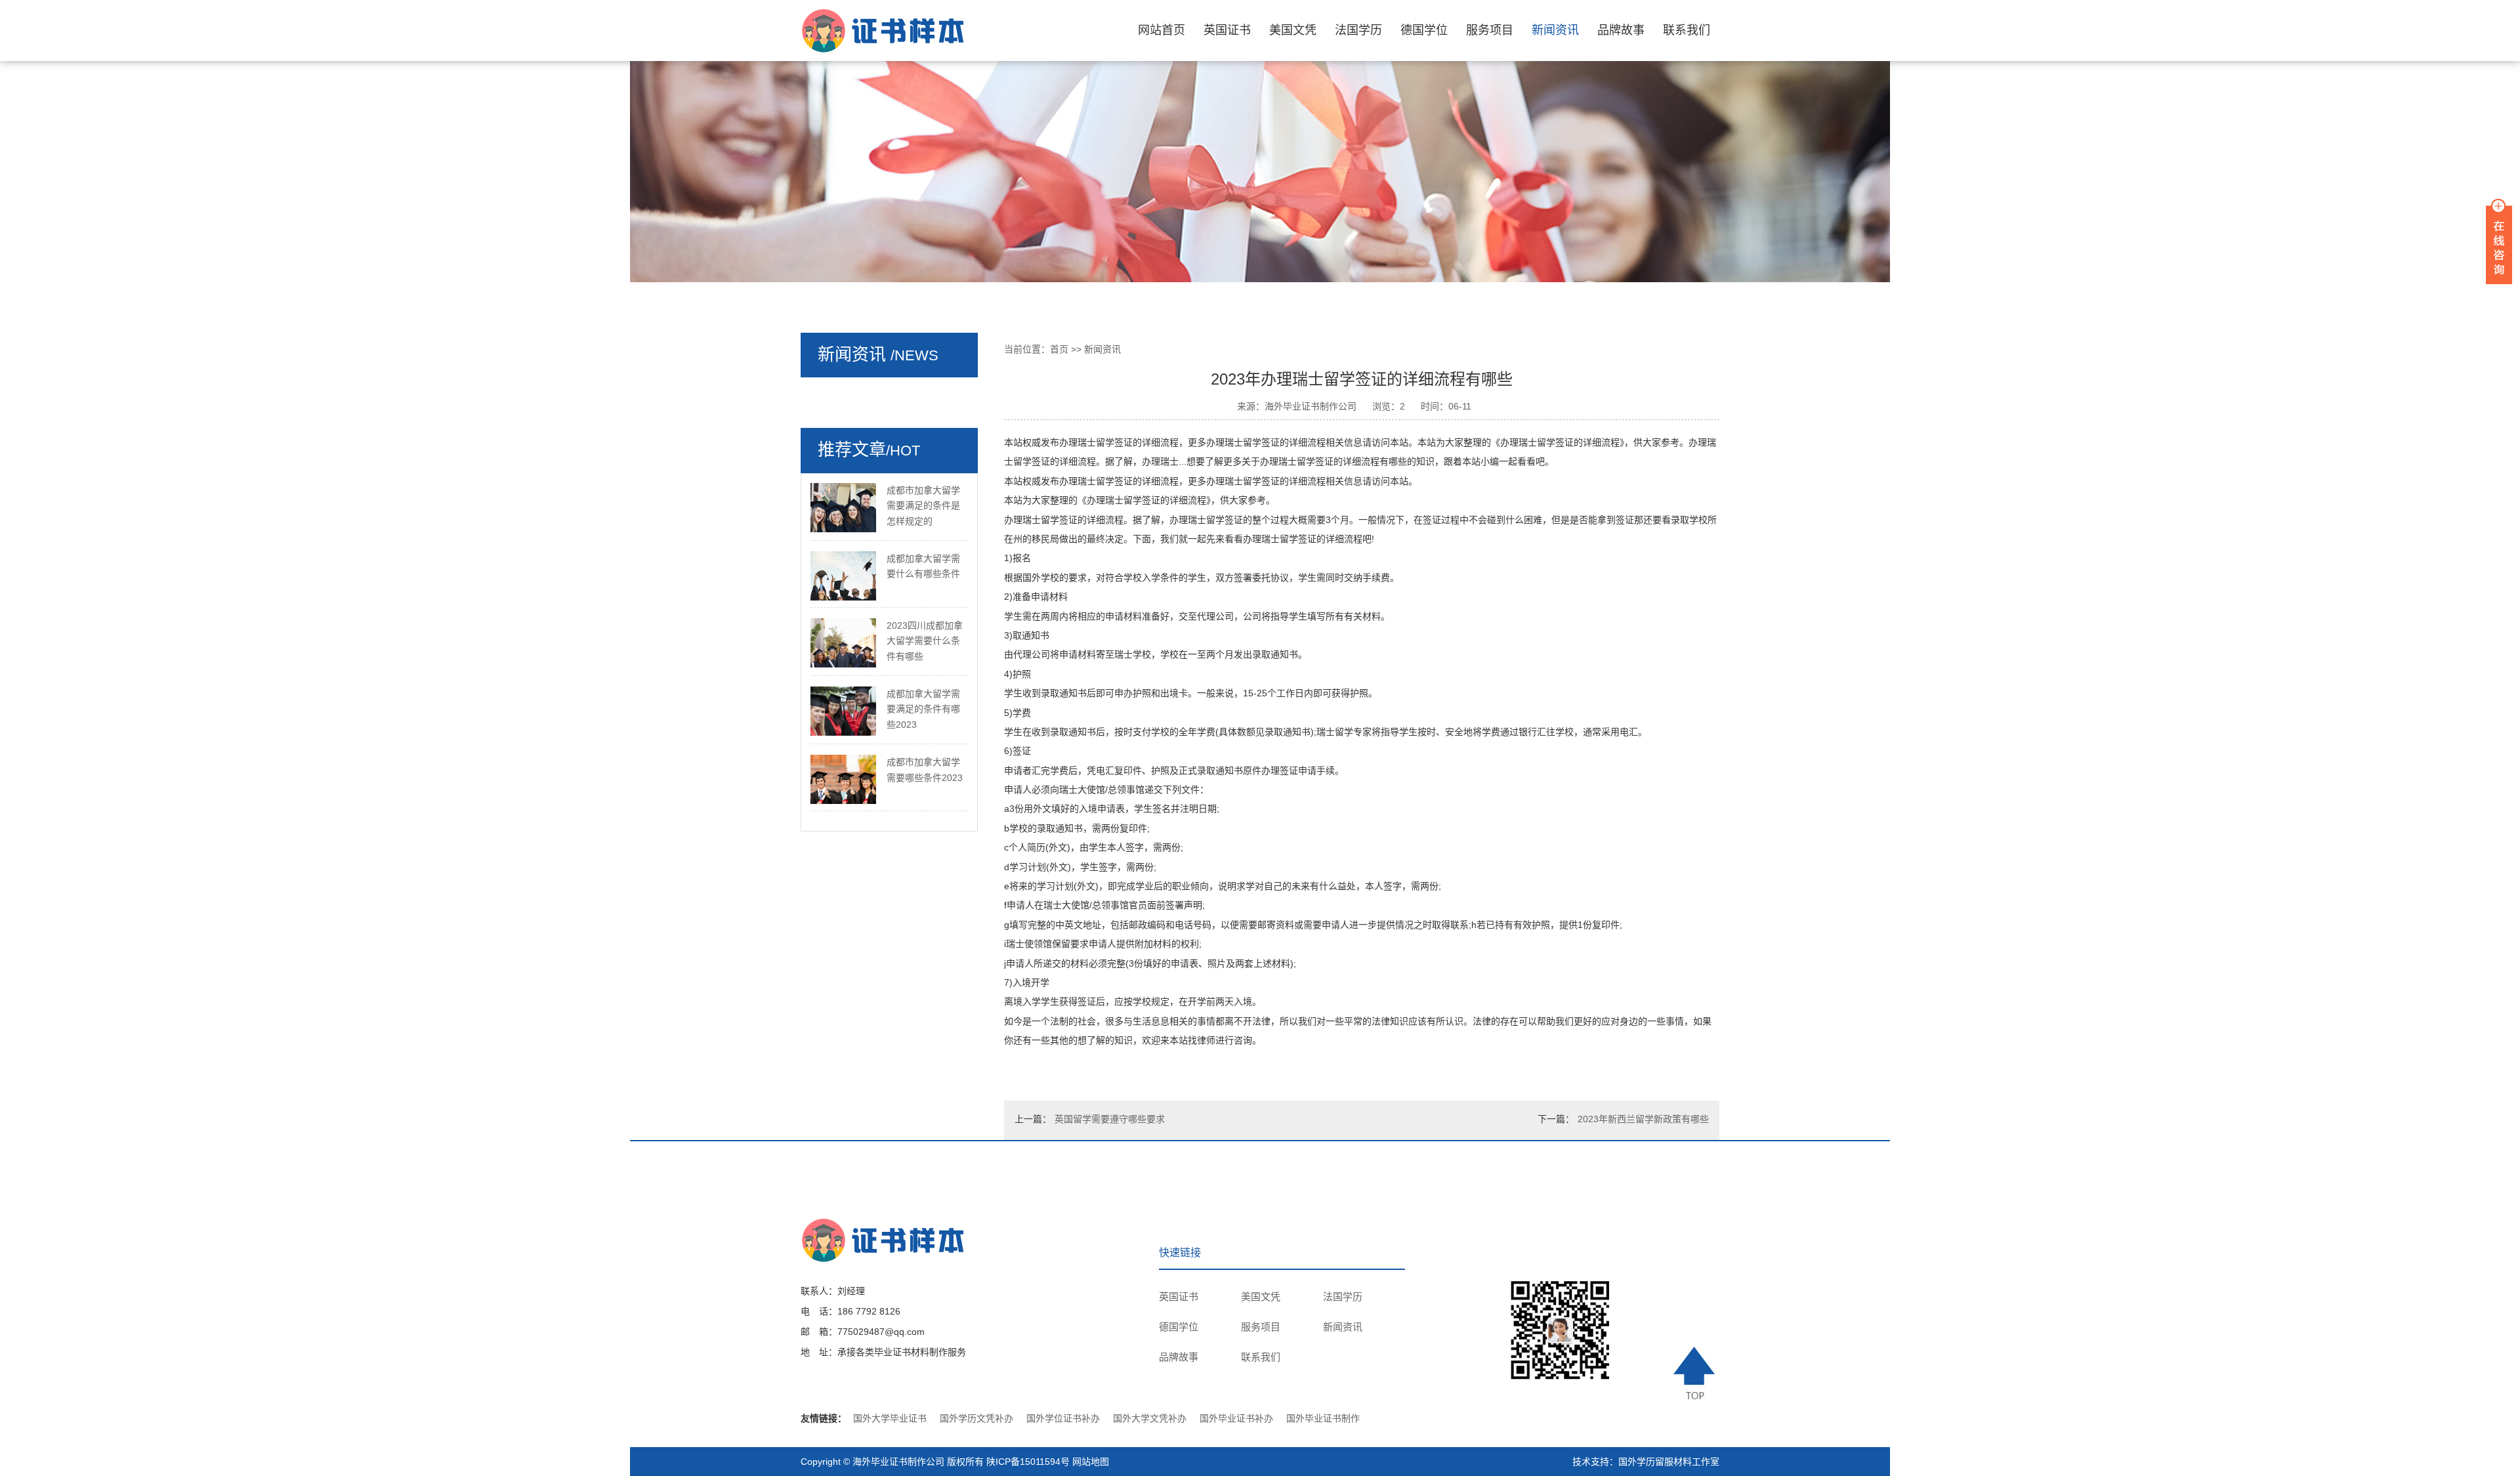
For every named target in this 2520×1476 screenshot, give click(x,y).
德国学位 (1424, 30)
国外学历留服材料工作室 (1669, 1462)
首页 (1059, 349)
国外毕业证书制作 (1323, 1418)
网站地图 (1091, 1462)
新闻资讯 (1555, 30)
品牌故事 (1621, 30)
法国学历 (1358, 30)
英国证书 (1227, 30)
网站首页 (1162, 30)
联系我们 (1687, 30)
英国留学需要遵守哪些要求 (1110, 1119)
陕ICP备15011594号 (1028, 1462)
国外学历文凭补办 (976, 1418)
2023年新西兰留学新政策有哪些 (1643, 1119)
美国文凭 (1293, 30)
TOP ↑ (1696, 1373)
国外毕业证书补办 (1236, 1418)
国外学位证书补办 (1063, 1418)
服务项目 (1490, 30)
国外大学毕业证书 (890, 1418)
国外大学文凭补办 (1150, 1418)
